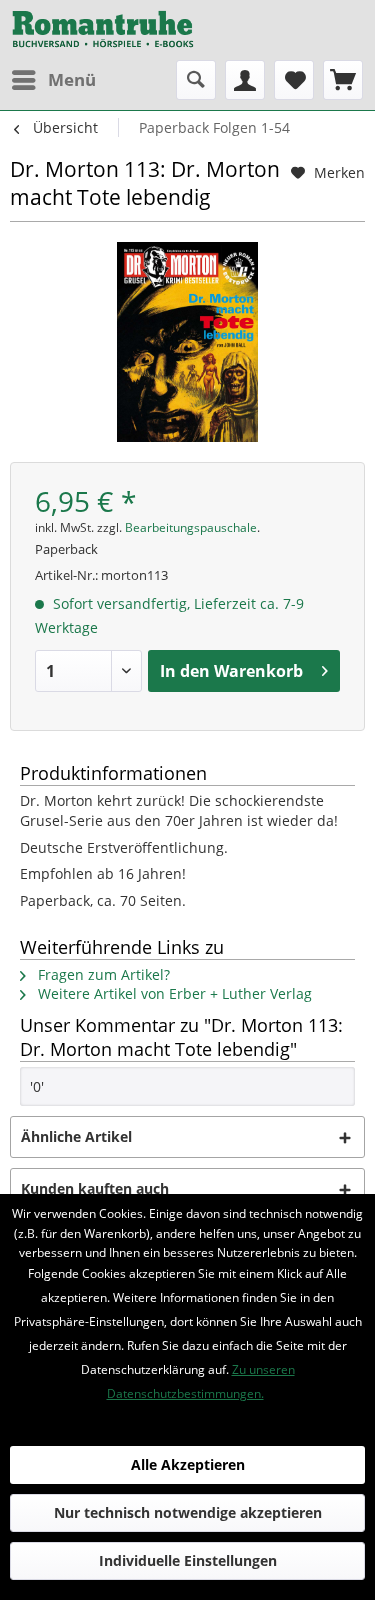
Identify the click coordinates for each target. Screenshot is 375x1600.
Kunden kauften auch (95, 1188)
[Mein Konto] (245, 80)
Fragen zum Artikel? (102, 974)
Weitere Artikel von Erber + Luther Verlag (173, 993)
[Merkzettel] (294, 80)
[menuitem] (53, 80)
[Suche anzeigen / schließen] (196, 80)
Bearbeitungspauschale (191, 527)
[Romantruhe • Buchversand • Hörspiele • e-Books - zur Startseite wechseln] (103, 30)
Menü (72, 79)
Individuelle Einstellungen (188, 1560)
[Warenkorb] (343, 80)
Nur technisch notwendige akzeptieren (188, 1512)
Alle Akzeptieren (188, 1464)
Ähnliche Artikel (76, 1136)
